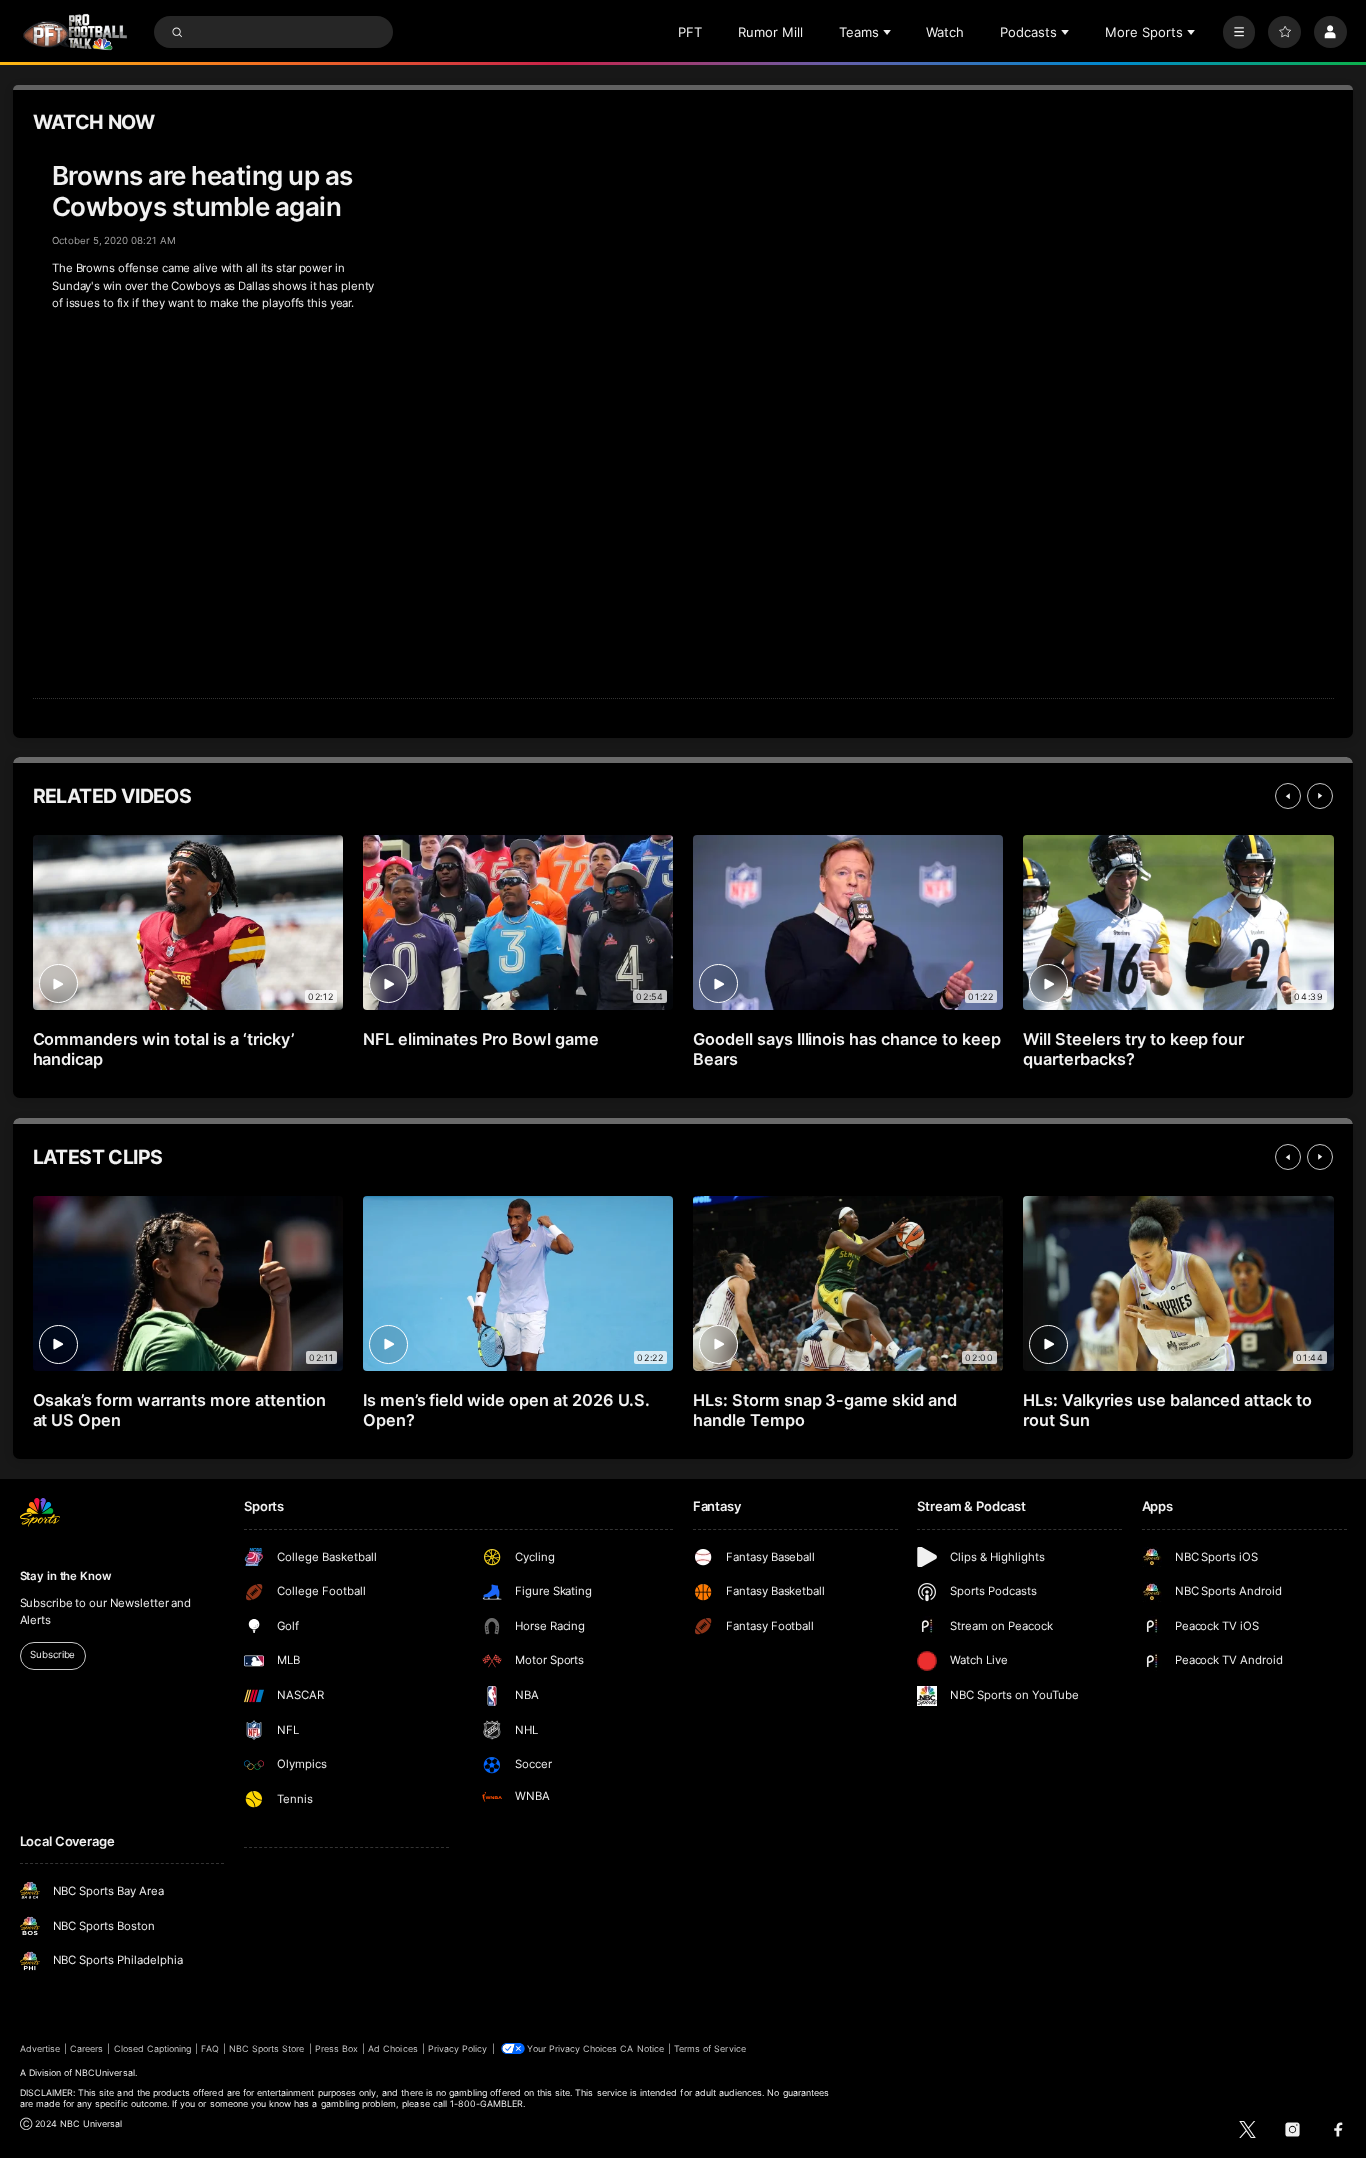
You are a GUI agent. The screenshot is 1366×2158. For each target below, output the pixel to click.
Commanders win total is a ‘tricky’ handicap (163, 1049)
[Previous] (1288, 796)
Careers (86, 2048)
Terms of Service (710, 2048)
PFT (690, 32)
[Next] (1320, 796)
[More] (1239, 32)
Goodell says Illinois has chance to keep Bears (847, 1049)
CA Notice (641, 2048)
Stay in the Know (66, 1576)
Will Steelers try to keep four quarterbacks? (1134, 1049)
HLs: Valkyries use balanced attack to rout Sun (1167, 1410)
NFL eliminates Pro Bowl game (481, 1039)
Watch (945, 32)
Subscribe (52, 1654)
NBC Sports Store (267, 2048)
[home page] (75, 32)
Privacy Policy (458, 2048)
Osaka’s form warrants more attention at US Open (179, 1410)
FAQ (209, 2048)
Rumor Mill (770, 32)
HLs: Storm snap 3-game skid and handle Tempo (825, 1410)
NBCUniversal (105, 2072)
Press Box (336, 2048)
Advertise (40, 2048)
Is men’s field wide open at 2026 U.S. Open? (506, 1410)
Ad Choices (392, 2048)
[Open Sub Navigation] (889, 32)
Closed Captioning (153, 2048)
